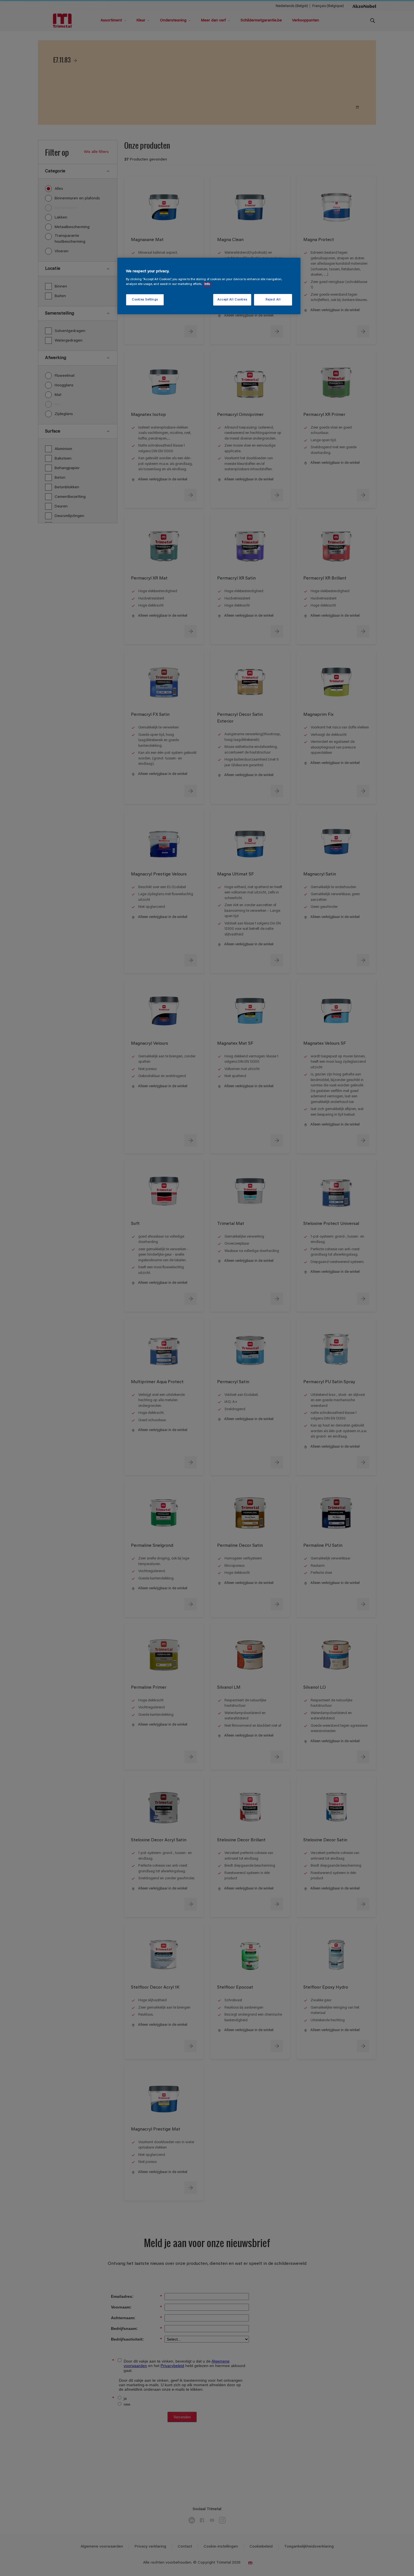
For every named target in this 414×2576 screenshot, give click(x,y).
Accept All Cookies (232, 300)
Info (207, 284)
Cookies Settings (145, 300)
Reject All (273, 300)
